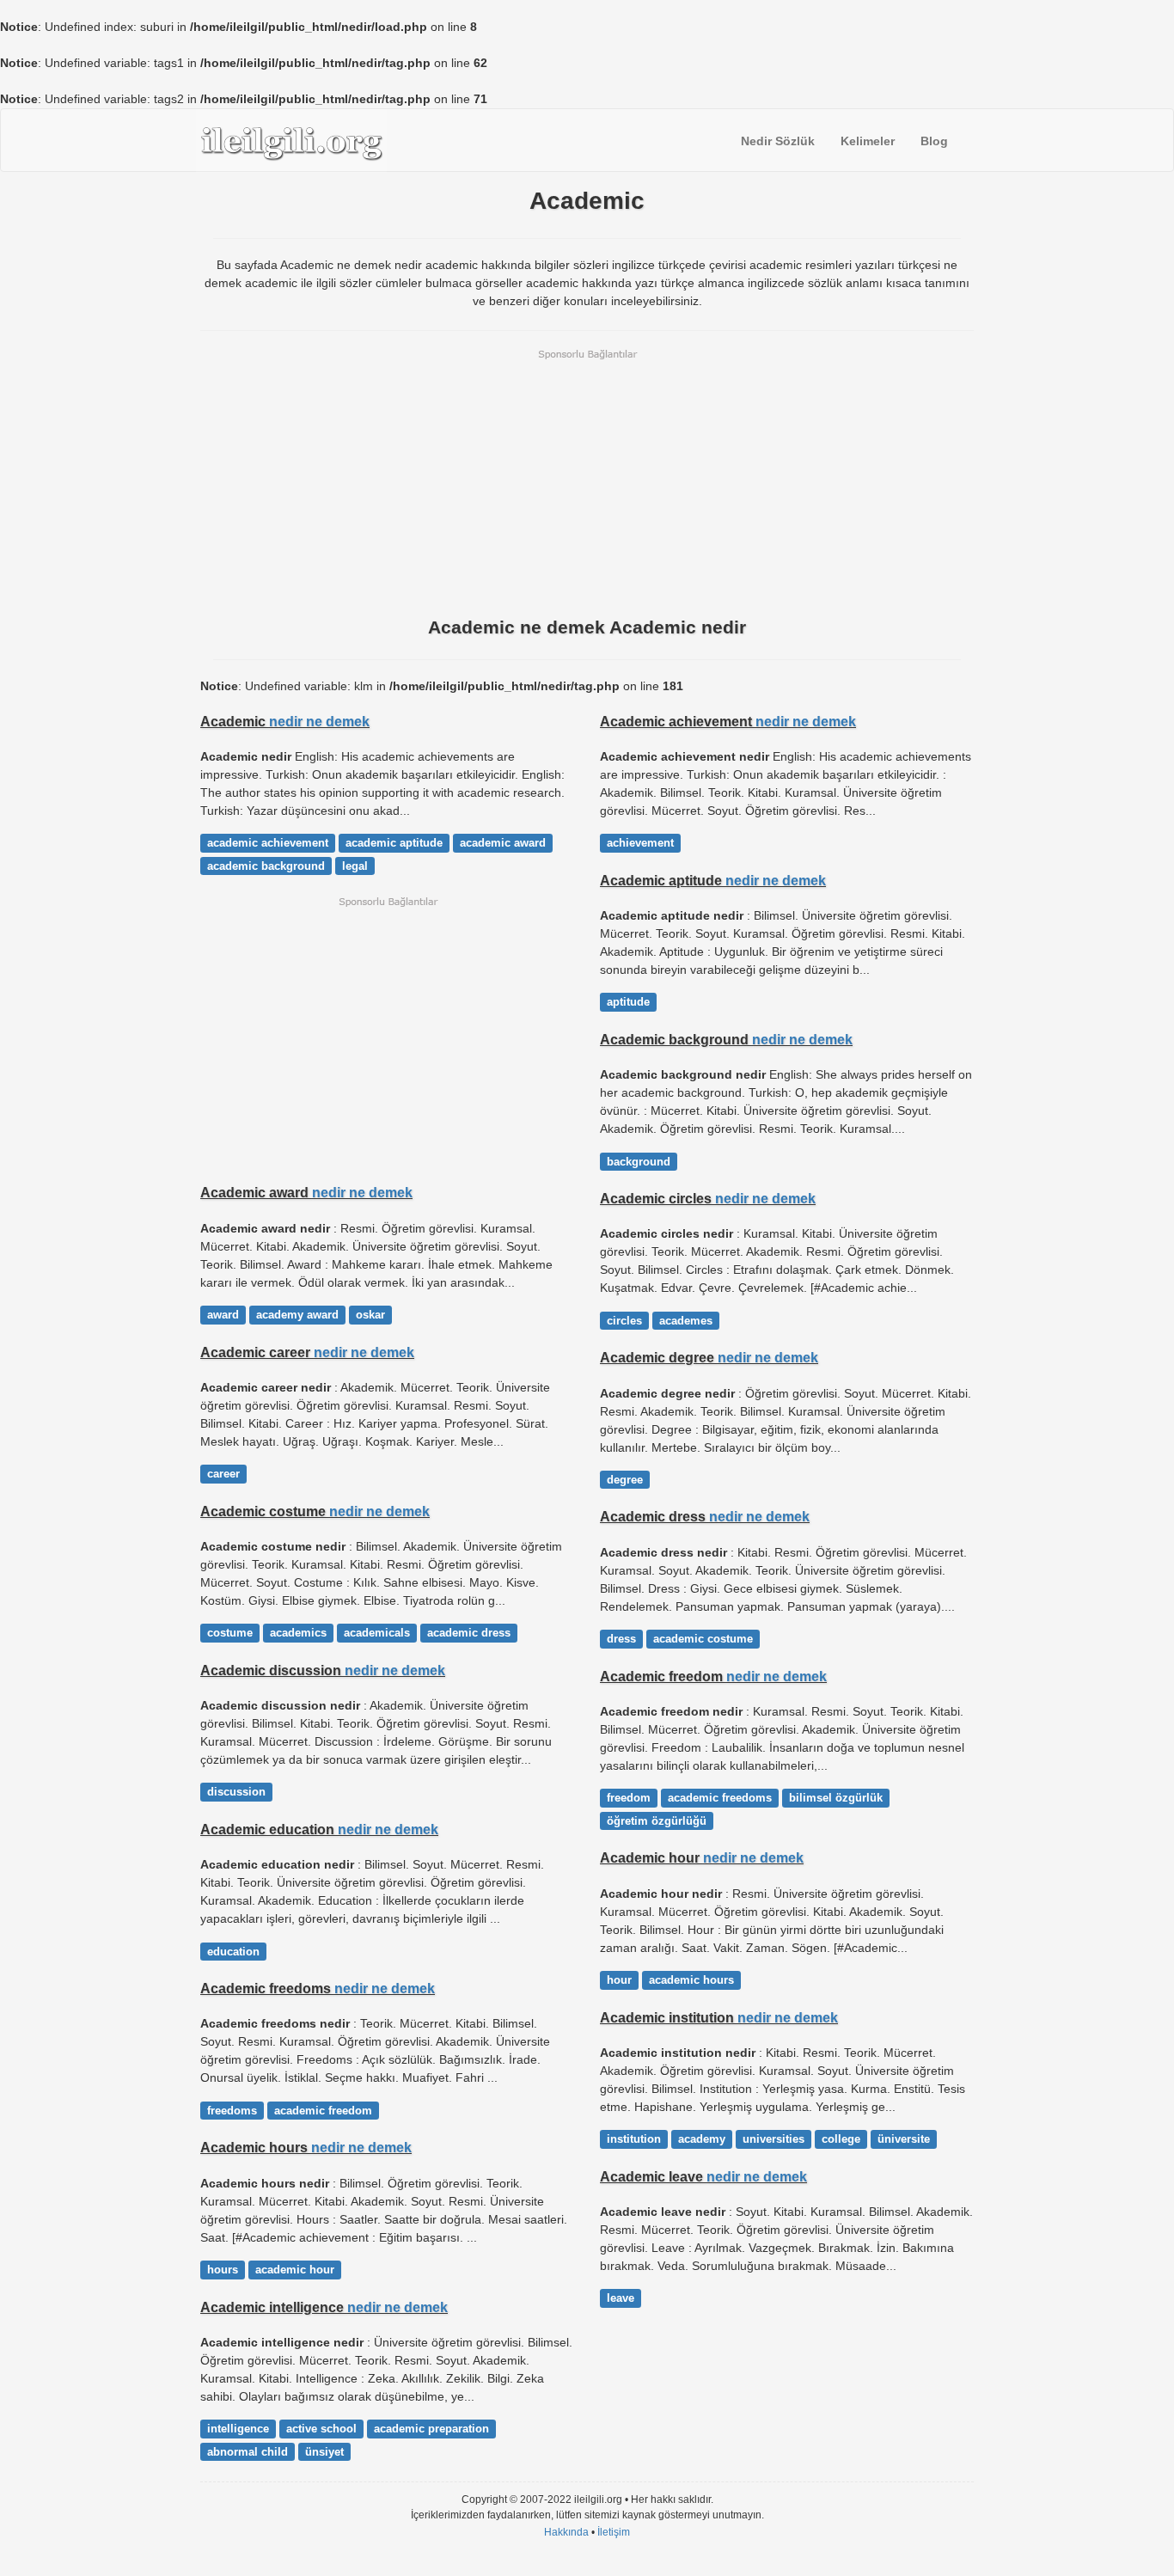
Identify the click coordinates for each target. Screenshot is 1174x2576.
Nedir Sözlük (778, 141)
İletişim (614, 2532)
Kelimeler (868, 141)
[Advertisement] (587, 481)
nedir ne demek (319, 721)
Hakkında (566, 2532)
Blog (934, 141)
